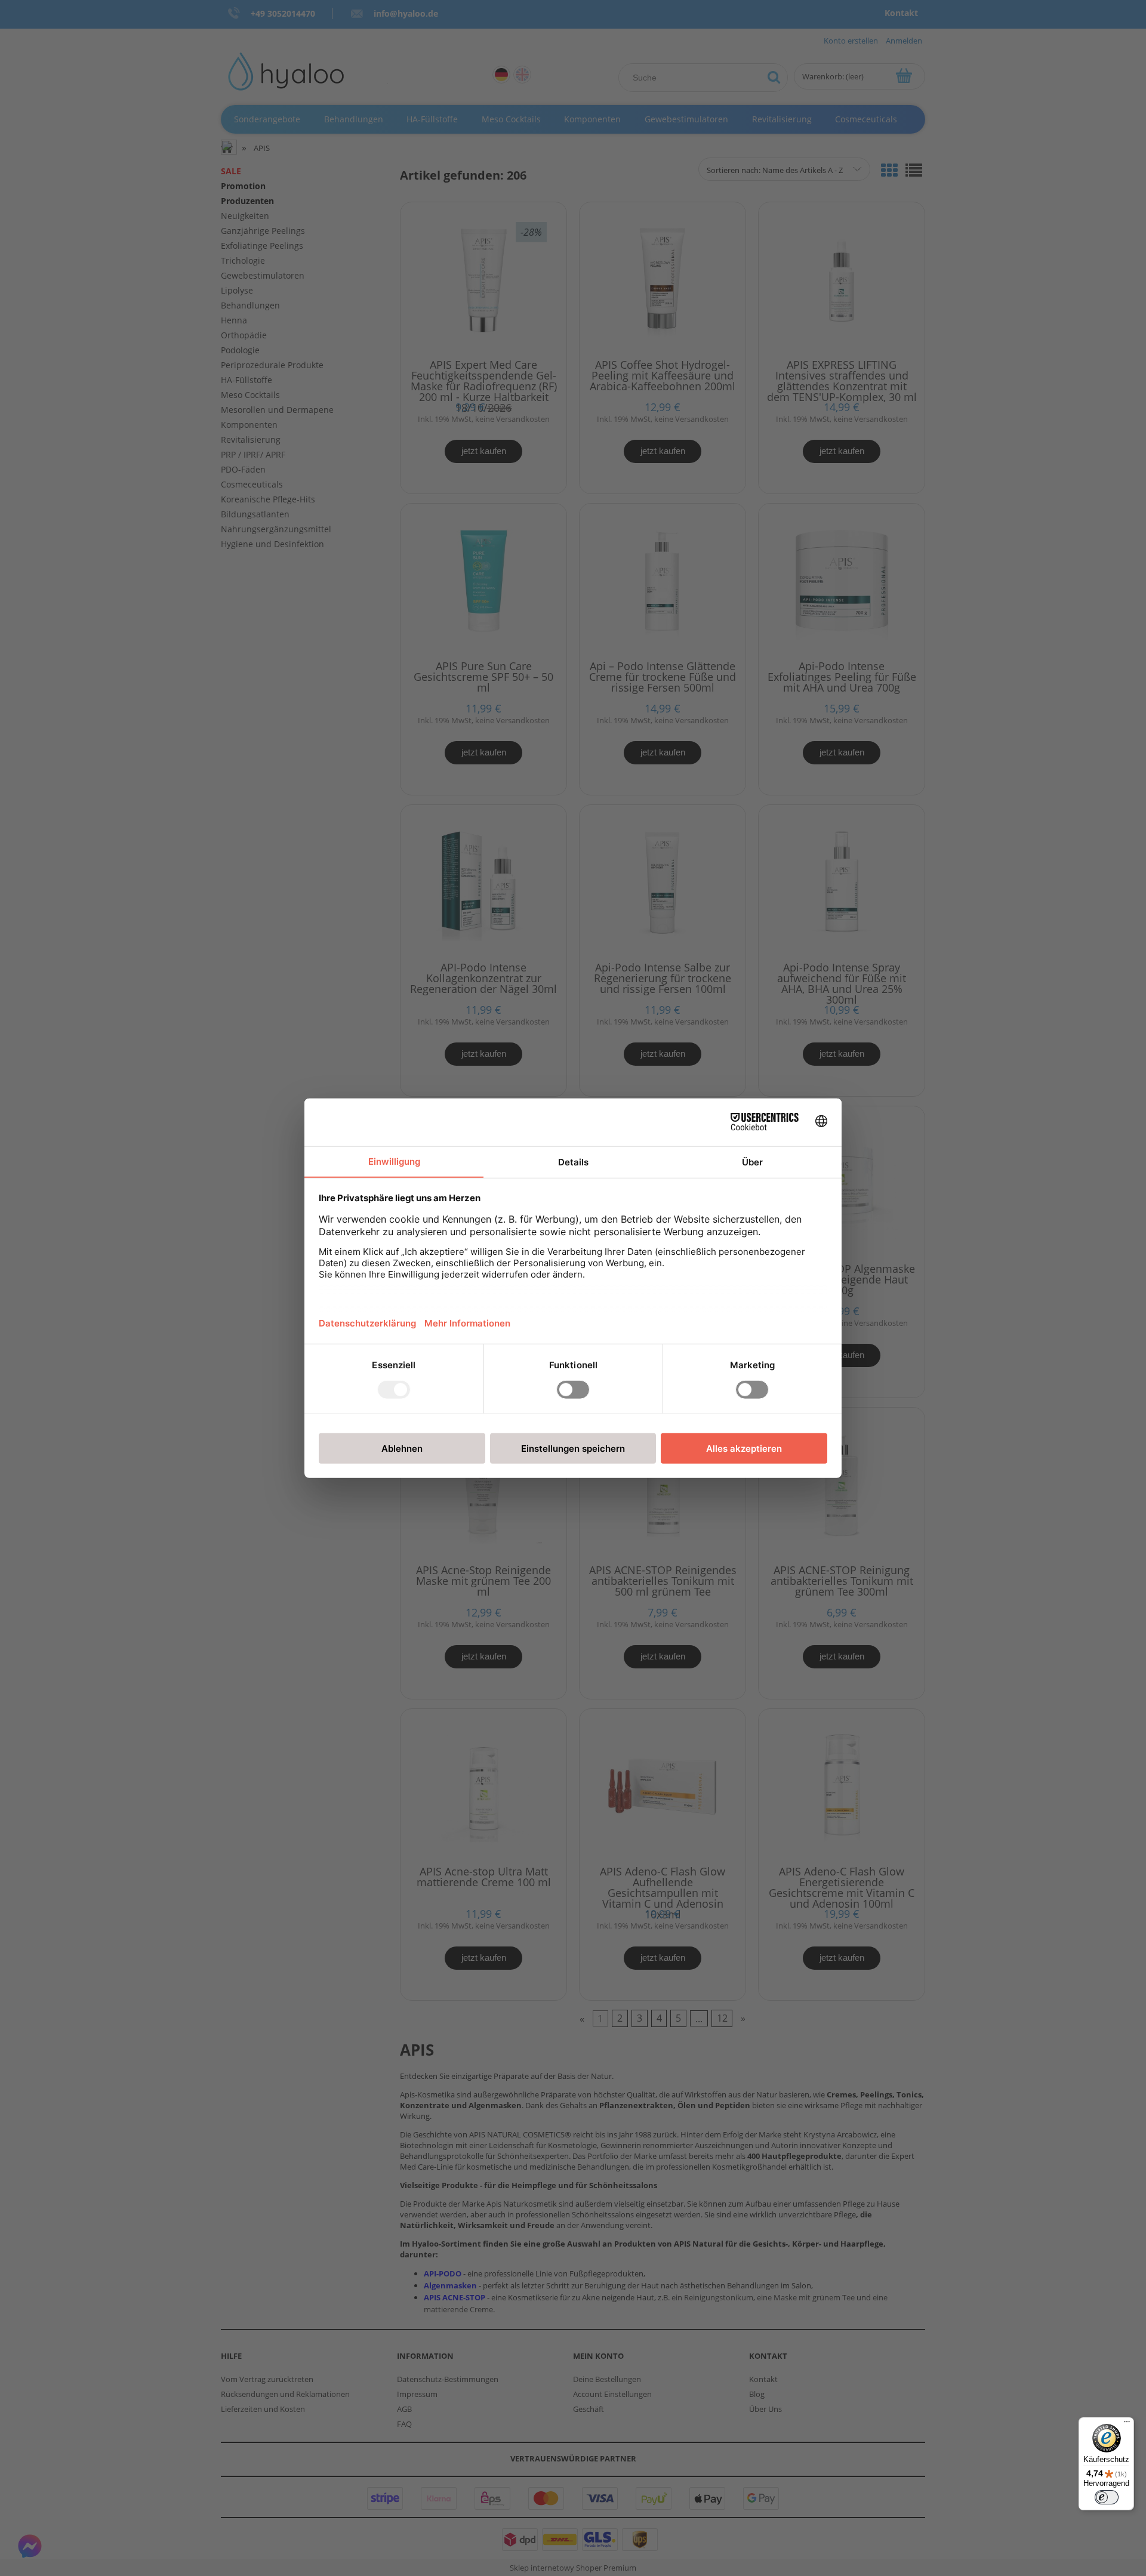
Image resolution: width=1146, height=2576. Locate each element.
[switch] (1107, 2497)
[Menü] (1127, 2424)
